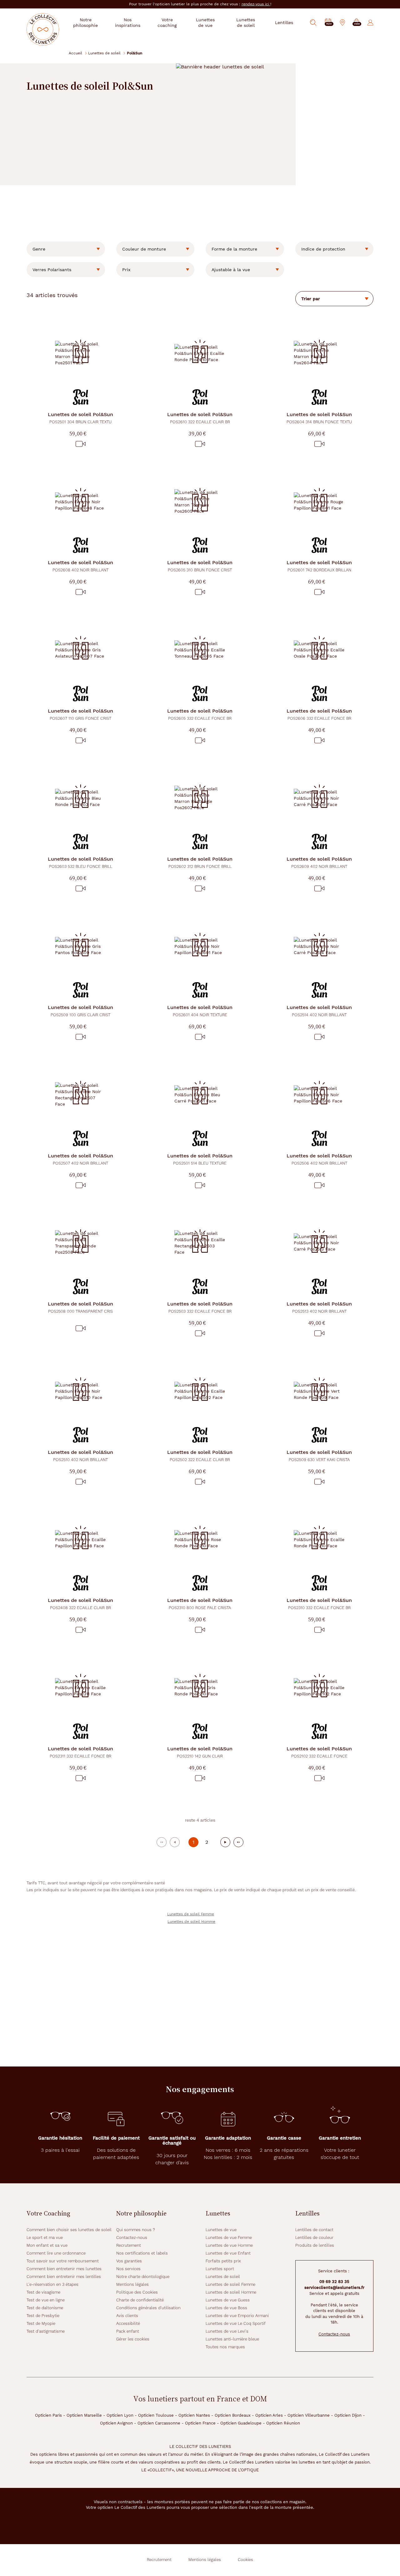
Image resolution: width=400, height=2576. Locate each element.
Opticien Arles (269, 2415)
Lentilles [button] (284, 22)
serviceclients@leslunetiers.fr (334, 2288)
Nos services (128, 2269)
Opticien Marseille (84, 2415)
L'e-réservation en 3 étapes (52, 2284)
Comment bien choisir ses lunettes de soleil (69, 2230)
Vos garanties (129, 2261)
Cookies (245, 2560)
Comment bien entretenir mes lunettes (64, 2269)
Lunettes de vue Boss (226, 2308)
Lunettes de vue (221, 2230)
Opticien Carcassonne (159, 2423)
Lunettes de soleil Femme (191, 1914)
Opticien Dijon (348, 2415)
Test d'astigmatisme (46, 2331)
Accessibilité (128, 2323)
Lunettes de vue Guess (228, 2300)
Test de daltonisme (45, 2308)
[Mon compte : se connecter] (370, 22)
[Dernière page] (238, 1842)
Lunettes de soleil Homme (191, 1922)
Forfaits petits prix (223, 2261)
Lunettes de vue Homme (229, 2245)
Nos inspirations (128, 22)
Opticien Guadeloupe (241, 2423)
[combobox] (66, 249)
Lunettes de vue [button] (205, 22)
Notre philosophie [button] (85, 22)
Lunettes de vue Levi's (227, 2331)
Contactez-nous (132, 2238)
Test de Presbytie (43, 2316)
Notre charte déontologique (143, 2277)
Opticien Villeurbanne (309, 2415)
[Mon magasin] (342, 22)
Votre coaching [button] (167, 22)
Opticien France (200, 2423)
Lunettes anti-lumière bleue (232, 2339)
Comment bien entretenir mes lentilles (64, 2277)
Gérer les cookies (133, 2339)
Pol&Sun (80, 418)
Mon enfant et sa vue (47, 2245)
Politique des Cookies (137, 2292)
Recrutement (129, 2245)
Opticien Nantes (194, 2415)
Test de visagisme (43, 2292)
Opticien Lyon (120, 2415)
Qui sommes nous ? (136, 2230)
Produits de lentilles (315, 2245)
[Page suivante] (225, 1842)
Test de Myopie (41, 2323)
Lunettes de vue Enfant (228, 2253)
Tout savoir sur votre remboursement (63, 2261)
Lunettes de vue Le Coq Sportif (236, 2323)
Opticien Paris (48, 2415)
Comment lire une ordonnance (56, 2253)
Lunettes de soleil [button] (246, 22)
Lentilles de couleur (314, 2238)
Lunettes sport (220, 2269)
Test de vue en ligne (46, 2300)
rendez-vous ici (256, 4)
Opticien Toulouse (156, 2415)
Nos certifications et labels (142, 2253)
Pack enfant (128, 2331)
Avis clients (127, 2316)
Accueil (75, 53)
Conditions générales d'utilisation (148, 2308)
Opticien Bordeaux (233, 2415)
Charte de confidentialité (140, 2300)
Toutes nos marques (225, 2347)
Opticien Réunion (283, 2423)
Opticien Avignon (116, 2423)
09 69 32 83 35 (334, 2282)
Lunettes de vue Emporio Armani (237, 2316)
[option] (66, 249)
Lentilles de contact (314, 2230)
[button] (357, 23)
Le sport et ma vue (45, 2238)
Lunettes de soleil (104, 53)
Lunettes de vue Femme (229, 2238)
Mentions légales (132, 2284)
